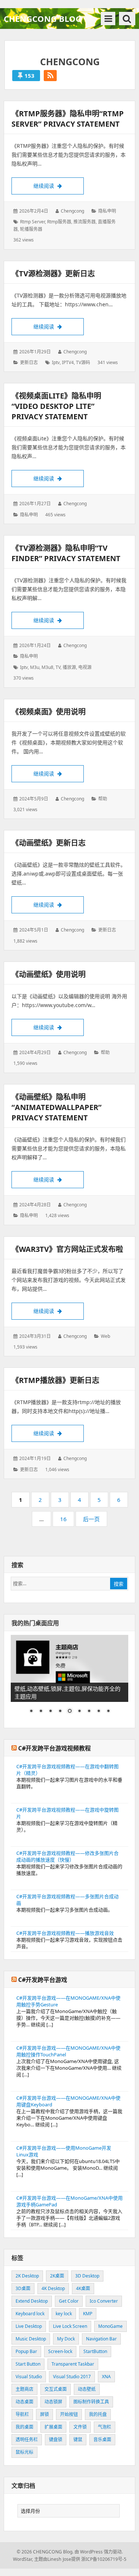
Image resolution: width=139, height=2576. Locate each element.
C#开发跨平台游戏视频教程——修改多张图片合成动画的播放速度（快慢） (67, 1856)
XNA (106, 2377)
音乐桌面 (102, 2440)
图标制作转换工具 (91, 2402)
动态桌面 (24, 2402)
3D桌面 (23, 2288)
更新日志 (29, 362)
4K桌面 (83, 2288)
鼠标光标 (24, 2452)
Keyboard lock (30, 2314)
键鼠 (78, 2440)
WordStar (22, 2559)
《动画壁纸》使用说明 (49, 974)
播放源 (69, 667)
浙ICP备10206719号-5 (104, 2559)
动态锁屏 (53, 2402)
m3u (35, 667)
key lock (64, 2314)
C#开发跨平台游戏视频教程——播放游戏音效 (65, 1933)
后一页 (91, 1519)
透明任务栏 (27, 2440)
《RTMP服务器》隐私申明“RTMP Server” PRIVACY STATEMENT (68, 119)
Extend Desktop (32, 2301)
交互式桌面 (56, 2389)
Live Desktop (29, 2326)
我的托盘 (98, 2414)
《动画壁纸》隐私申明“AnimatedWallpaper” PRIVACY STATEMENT (57, 1107)
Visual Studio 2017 (72, 2377)
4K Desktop (53, 2288)
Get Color (69, 2301)
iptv (56, 362)
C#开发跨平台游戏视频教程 (54, 1748)
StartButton (95, 2351)
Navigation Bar (101, 2339)
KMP (88, 2314)
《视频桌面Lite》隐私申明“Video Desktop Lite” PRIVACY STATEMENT (56, 406)
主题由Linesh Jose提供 (57, 2559)
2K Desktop (27, 2276)
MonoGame (110, 2326)
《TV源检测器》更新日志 (53, 274)
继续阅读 (59, 186)
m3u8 (47, 667)
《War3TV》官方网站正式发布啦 (67, 1249)
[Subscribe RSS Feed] (50, 76)
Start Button (28, 2364)
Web (105, 1336)
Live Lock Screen (70, 2326)
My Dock (66, 2339)
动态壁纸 (87, 2389)
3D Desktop (87, 2276)
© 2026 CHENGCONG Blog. (45, 2552)
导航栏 (22, 2414)
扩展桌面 (53, 2427)
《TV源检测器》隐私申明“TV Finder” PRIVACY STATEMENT (66, 553)
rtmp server (32, 222)
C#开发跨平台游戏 (43, 1980)
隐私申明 (107, 211)
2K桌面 (57, 2276)
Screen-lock (60, 2351)
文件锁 (80, 2427)
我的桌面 (24, 2427)
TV (58, 667)
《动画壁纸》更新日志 (49, 843)
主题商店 (24, 2389)
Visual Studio (29, 2377)
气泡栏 (105, 2427)
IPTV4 (68, 362)
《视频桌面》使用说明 (49, 712)
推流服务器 (85, 222)
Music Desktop (31, 2339)
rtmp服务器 (59, 222)
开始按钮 (69, 2414)
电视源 (85, 667)
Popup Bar (26, 2351)
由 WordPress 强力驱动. (99, 2552)
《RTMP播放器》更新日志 (55, 1380)
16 (66, 1521)
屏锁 (44, 2414)
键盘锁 (56, 2440)
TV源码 (83, 362)
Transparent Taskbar (73, 2364)
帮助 (103, 799)
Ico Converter (104, 2301)
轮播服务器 (31, 229)
